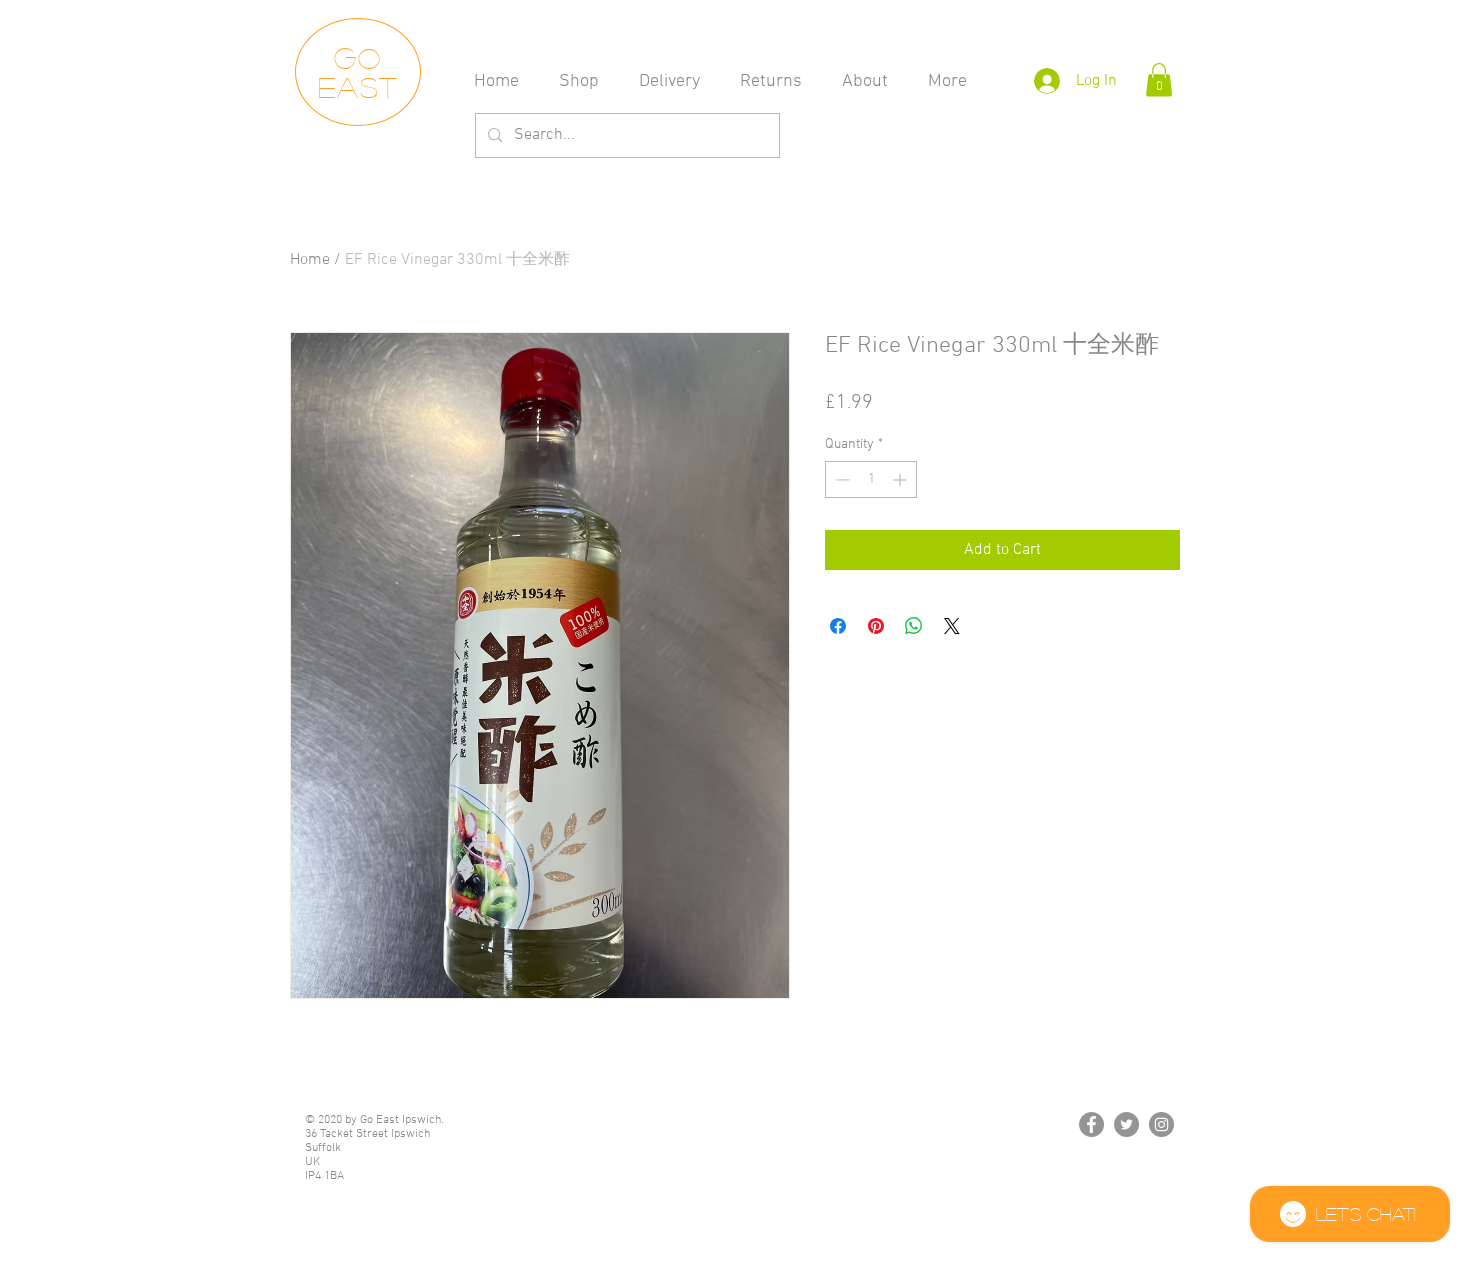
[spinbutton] (871, 479)
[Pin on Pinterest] (876, 626)
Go (358, 57)
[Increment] (901, 479)
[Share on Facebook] (838, 626)
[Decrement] (840, 479)
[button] (1159, 79)
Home (310, 260)
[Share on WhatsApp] (914, 626)
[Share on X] (952, 626)
